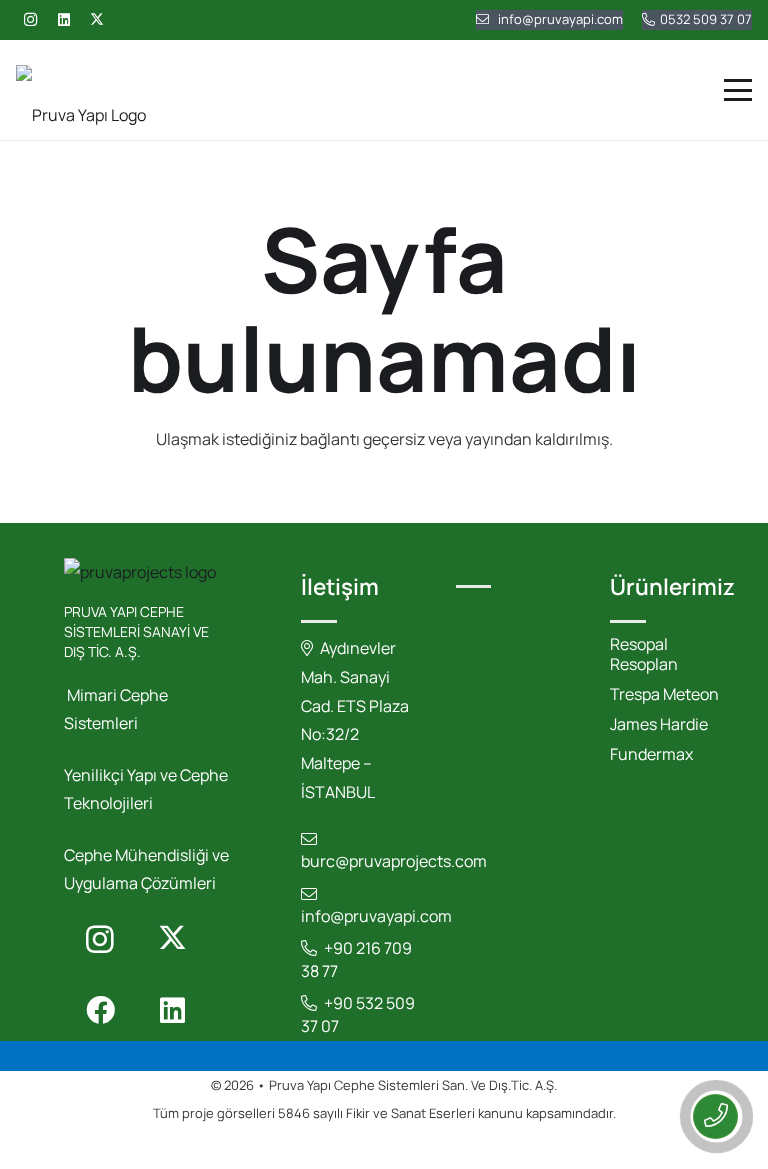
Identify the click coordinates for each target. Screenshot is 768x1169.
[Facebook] (100, 1011)
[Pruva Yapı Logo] (81, 90)
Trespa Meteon (664, 694)
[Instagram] (30, 20)
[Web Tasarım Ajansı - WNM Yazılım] (384, 1150)
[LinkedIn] (64, 20)
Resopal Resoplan (644, 654)
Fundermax (651, 754)
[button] (738, 90)
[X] (97, 20)
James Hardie (659, 724)
